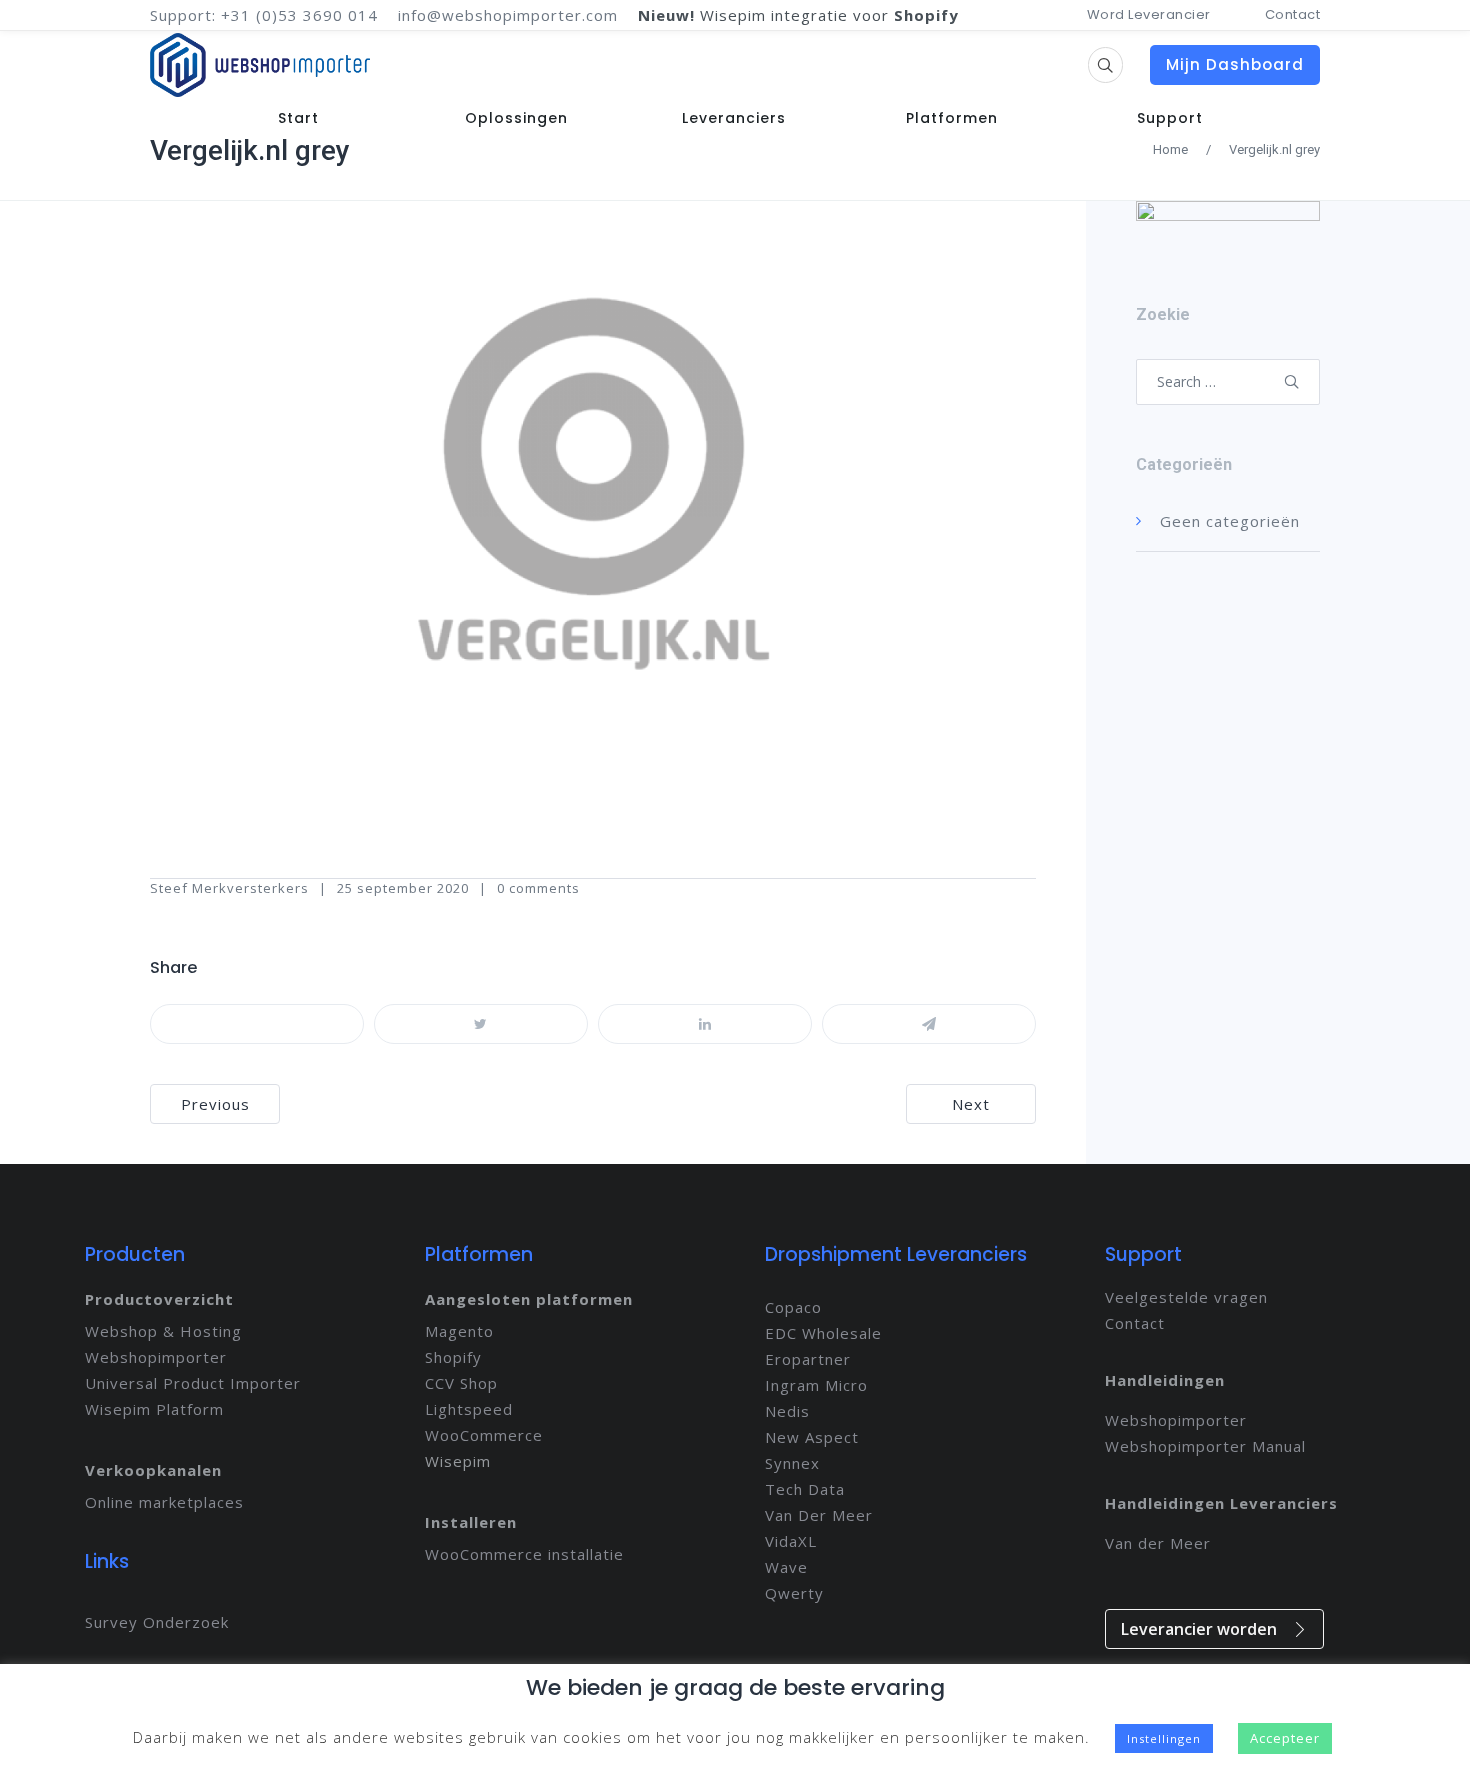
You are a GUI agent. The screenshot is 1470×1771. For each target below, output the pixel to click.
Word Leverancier (1149, 14)
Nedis (787, 1411)
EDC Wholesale (823, 1333)
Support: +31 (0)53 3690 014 (264, 15)
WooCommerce (484, 1435)
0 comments (538, 888)
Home (1170, 149)
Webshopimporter (156, 1357)
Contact (1293, 14)
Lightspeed (469, 1409)
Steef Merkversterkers (229, 888)
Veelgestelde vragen (1186, 1297)
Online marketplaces (164, 1502)
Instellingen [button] (1164, 1738)
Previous (215, 1104)
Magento (459, 1331)
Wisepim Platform (154, 1409)
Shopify (453, 1357)
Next (971, 1104)
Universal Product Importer (193, 1383)
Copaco (793, 1307)
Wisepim (458, 1461)
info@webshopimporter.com (508, 15)
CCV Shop (461, 1383)
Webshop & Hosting (163, 1331)
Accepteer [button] (1285, 1738)
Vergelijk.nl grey (250, 150)
